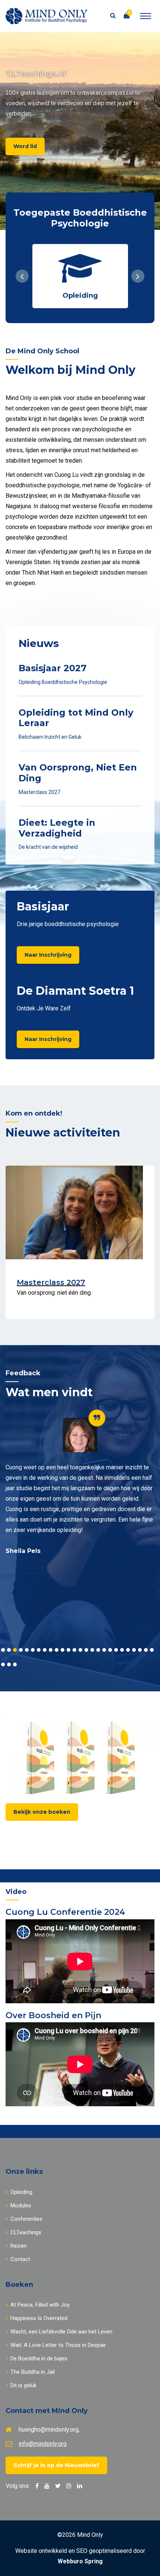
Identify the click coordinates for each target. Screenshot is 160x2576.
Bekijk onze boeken (42, 1812)
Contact (20, 2259)
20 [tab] (116, 1650)
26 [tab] (152, 1650)
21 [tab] (122, 1650)
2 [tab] (9, 1650)
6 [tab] (33, 1650)
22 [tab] (128, 1650)
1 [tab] (3, 1650)
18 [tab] (104, 1650)
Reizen (19, 2246)
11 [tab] (63, 1650)
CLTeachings (26, 2232)
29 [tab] (15, 1664)
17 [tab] (98, 1650)
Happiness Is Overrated (39, 2318)
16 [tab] (92, 1650)
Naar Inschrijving (48, 955)
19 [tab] (110, 1650)
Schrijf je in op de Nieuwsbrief (56, 2465)
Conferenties (26, 2219)
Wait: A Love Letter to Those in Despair (58, 2345)
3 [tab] (15, 1650)
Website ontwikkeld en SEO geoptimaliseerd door (80, 2556)
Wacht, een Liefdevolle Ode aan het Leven (61, 2332)
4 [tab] (21, 1650)
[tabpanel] (80, 1487)
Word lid (25, 146)
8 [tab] (45, 1650)
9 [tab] (51, 1650)
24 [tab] (140, 1650)
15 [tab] (86, 1650)
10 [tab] (57, 1650)
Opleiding (21, 2192)
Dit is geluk (23, 2385)
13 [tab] (74, 1650)
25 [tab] (146, 1650)
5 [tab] (27, 1650)
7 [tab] (39, 1650)
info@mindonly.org (43, 2444)
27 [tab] (3, 1664)
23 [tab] (134, 1650)
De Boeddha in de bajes (39, 2358)
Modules (21, 2205)
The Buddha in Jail (33, 2372)
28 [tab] (9, 1664)
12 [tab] (68, 1650)
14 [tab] (80, 1650)
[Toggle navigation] (145, 16)
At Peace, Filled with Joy (40, 2305)
